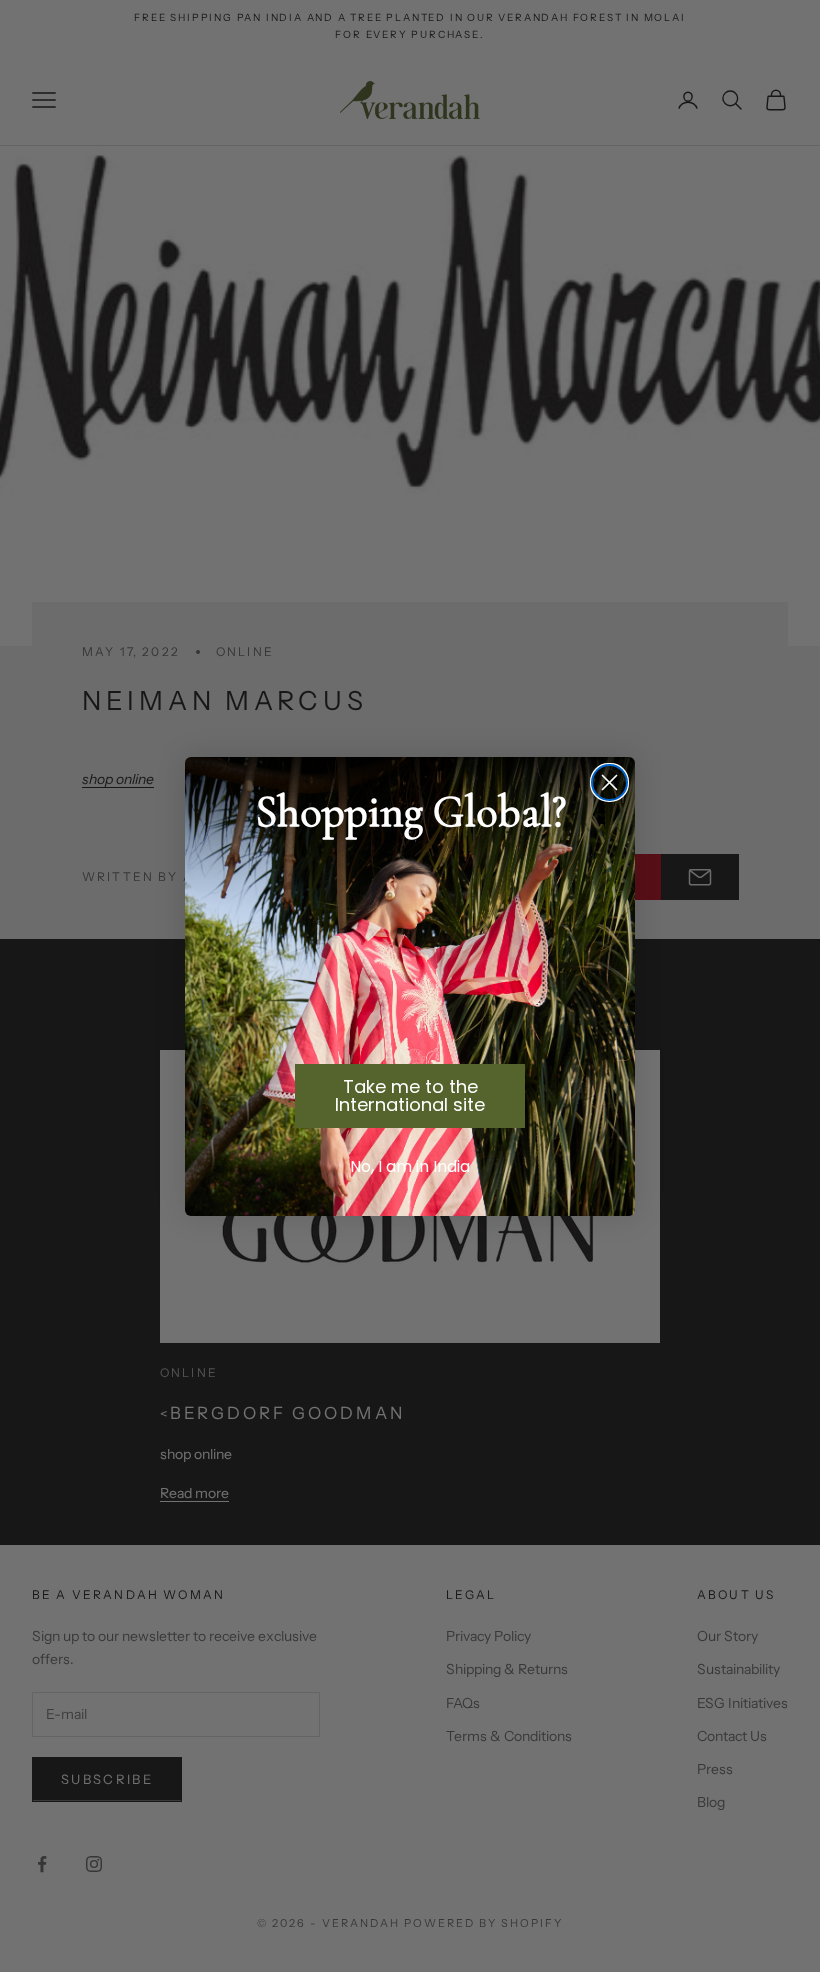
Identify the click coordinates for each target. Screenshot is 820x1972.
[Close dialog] (609, 782)
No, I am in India (410, 1166)
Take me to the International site (410, 1095)
